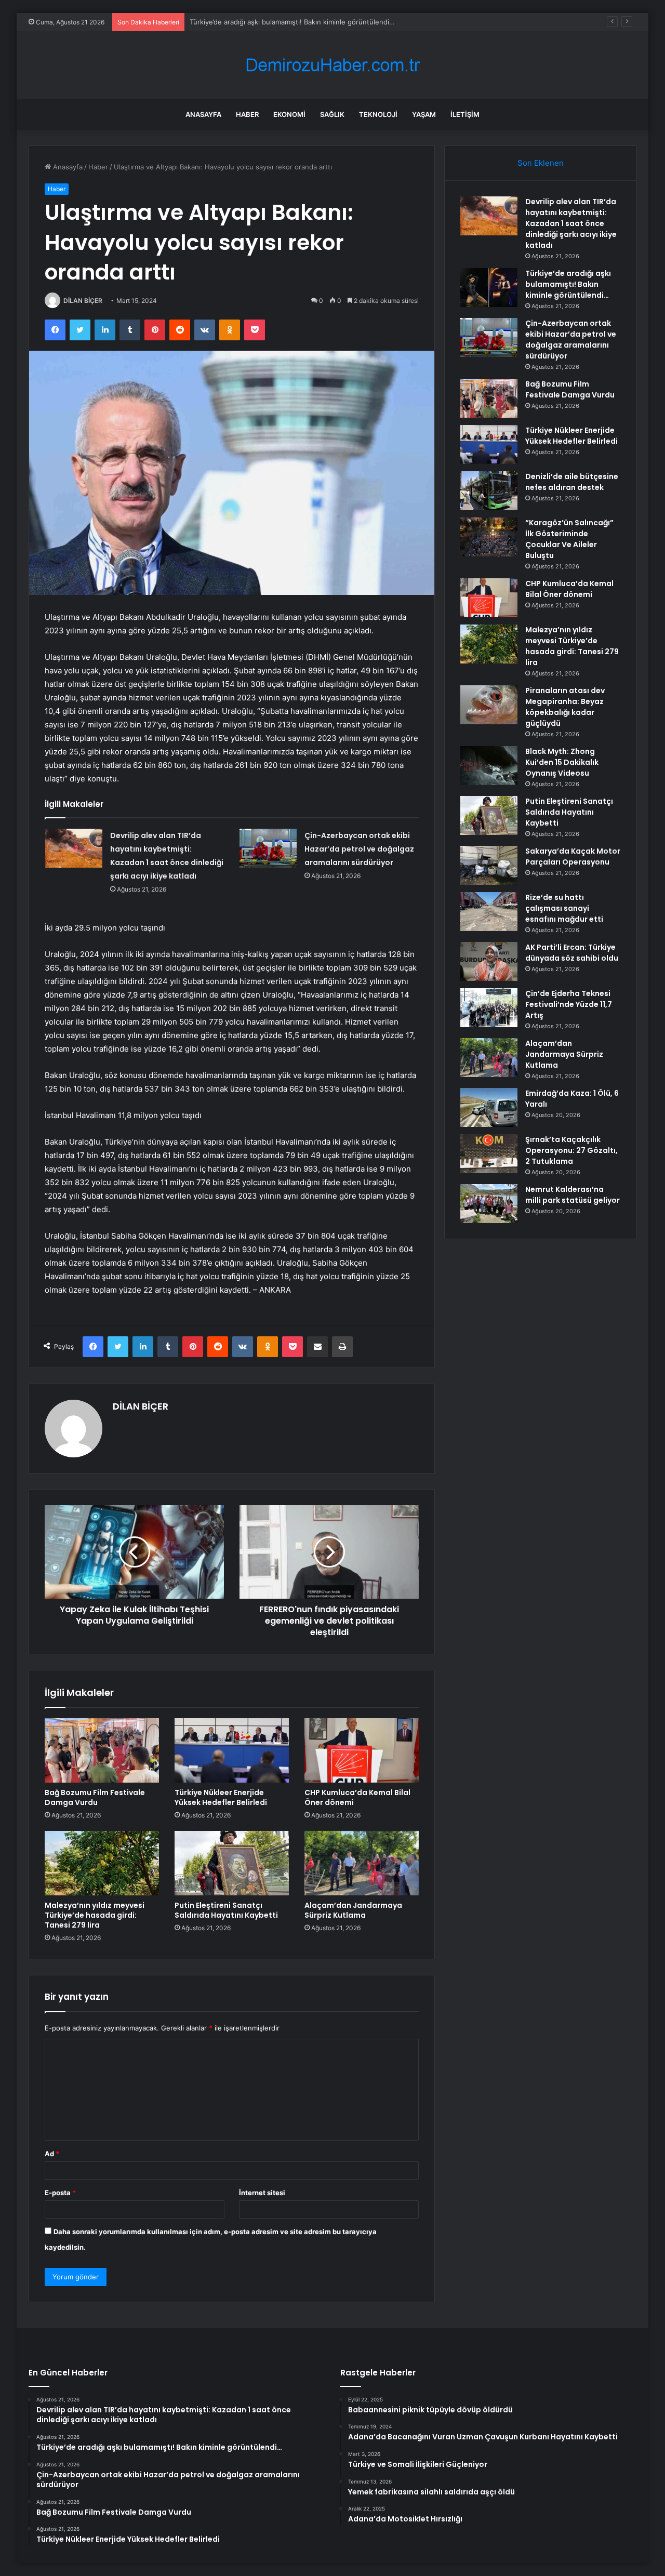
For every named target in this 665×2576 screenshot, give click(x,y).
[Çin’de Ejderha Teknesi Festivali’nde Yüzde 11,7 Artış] (489, 1008)
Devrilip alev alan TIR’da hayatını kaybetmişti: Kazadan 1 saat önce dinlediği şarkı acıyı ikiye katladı (571, 223)
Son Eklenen (541, 163)
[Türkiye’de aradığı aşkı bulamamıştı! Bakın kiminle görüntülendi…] (489, 288)
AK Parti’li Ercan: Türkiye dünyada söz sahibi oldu (572, 953)
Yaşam (424, 114)
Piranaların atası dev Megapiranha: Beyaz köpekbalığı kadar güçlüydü (565, 707)
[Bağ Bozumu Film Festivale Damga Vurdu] (102, 1750)
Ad (52, 2154)
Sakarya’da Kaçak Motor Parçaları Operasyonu (573, 857)
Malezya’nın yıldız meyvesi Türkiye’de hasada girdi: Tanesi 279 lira (95, 1915)
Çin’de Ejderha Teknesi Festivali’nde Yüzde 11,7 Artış (569, 1004)
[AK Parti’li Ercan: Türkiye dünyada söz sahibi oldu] (489, 961)
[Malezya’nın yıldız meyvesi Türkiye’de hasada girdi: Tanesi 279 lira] (102, 1863)
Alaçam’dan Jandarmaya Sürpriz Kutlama (353, 1910)
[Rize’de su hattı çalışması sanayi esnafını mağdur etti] (489, 912)
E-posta (60, 2193)
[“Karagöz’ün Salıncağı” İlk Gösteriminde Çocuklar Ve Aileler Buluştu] (489, 537)
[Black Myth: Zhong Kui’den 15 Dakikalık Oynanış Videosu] (489, 766)
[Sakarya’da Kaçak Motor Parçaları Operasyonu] (489, 865)
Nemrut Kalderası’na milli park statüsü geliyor (573, 1195)
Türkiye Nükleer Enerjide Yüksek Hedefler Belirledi (221, 1797)
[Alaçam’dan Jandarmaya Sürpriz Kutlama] (362, 1863)
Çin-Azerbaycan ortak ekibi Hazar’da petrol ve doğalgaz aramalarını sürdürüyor (359, 849)
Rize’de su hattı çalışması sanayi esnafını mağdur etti (564, 908)
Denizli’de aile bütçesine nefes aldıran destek (572, 482)
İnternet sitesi (262, 2193)
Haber (247, 114)
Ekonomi (289, 114)
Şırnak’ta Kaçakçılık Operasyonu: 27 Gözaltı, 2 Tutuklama (571, 1150)
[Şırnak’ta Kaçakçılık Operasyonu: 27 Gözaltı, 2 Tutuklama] (489, 1154)
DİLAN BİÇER (83, 301)
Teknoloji (378, 114)
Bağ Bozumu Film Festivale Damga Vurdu (95, 1797)
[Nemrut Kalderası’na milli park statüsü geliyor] (489, 1204)
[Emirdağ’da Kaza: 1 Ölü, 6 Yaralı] (489, 1107)
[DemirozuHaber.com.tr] (332, 65)
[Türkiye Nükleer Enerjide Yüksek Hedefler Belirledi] (232, 1750)
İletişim (465, 114)
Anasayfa (203, 114)
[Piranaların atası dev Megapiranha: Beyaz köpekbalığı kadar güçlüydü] (489, 705)
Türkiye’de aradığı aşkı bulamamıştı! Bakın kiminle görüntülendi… (568, 284)
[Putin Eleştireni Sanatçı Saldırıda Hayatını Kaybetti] (232, 1863)
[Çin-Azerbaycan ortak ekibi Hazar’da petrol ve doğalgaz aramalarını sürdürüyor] (268, 848)
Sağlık (332, 114)
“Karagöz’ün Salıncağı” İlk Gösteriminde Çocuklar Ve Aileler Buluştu (569, 539)
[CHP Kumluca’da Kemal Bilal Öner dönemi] (362, 1750)
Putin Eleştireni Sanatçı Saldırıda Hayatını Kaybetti (226, 1910)
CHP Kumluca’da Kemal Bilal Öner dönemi (357, 1797)
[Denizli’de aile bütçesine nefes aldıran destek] (489, 491)
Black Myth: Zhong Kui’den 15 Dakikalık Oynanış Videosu (562, 762)
